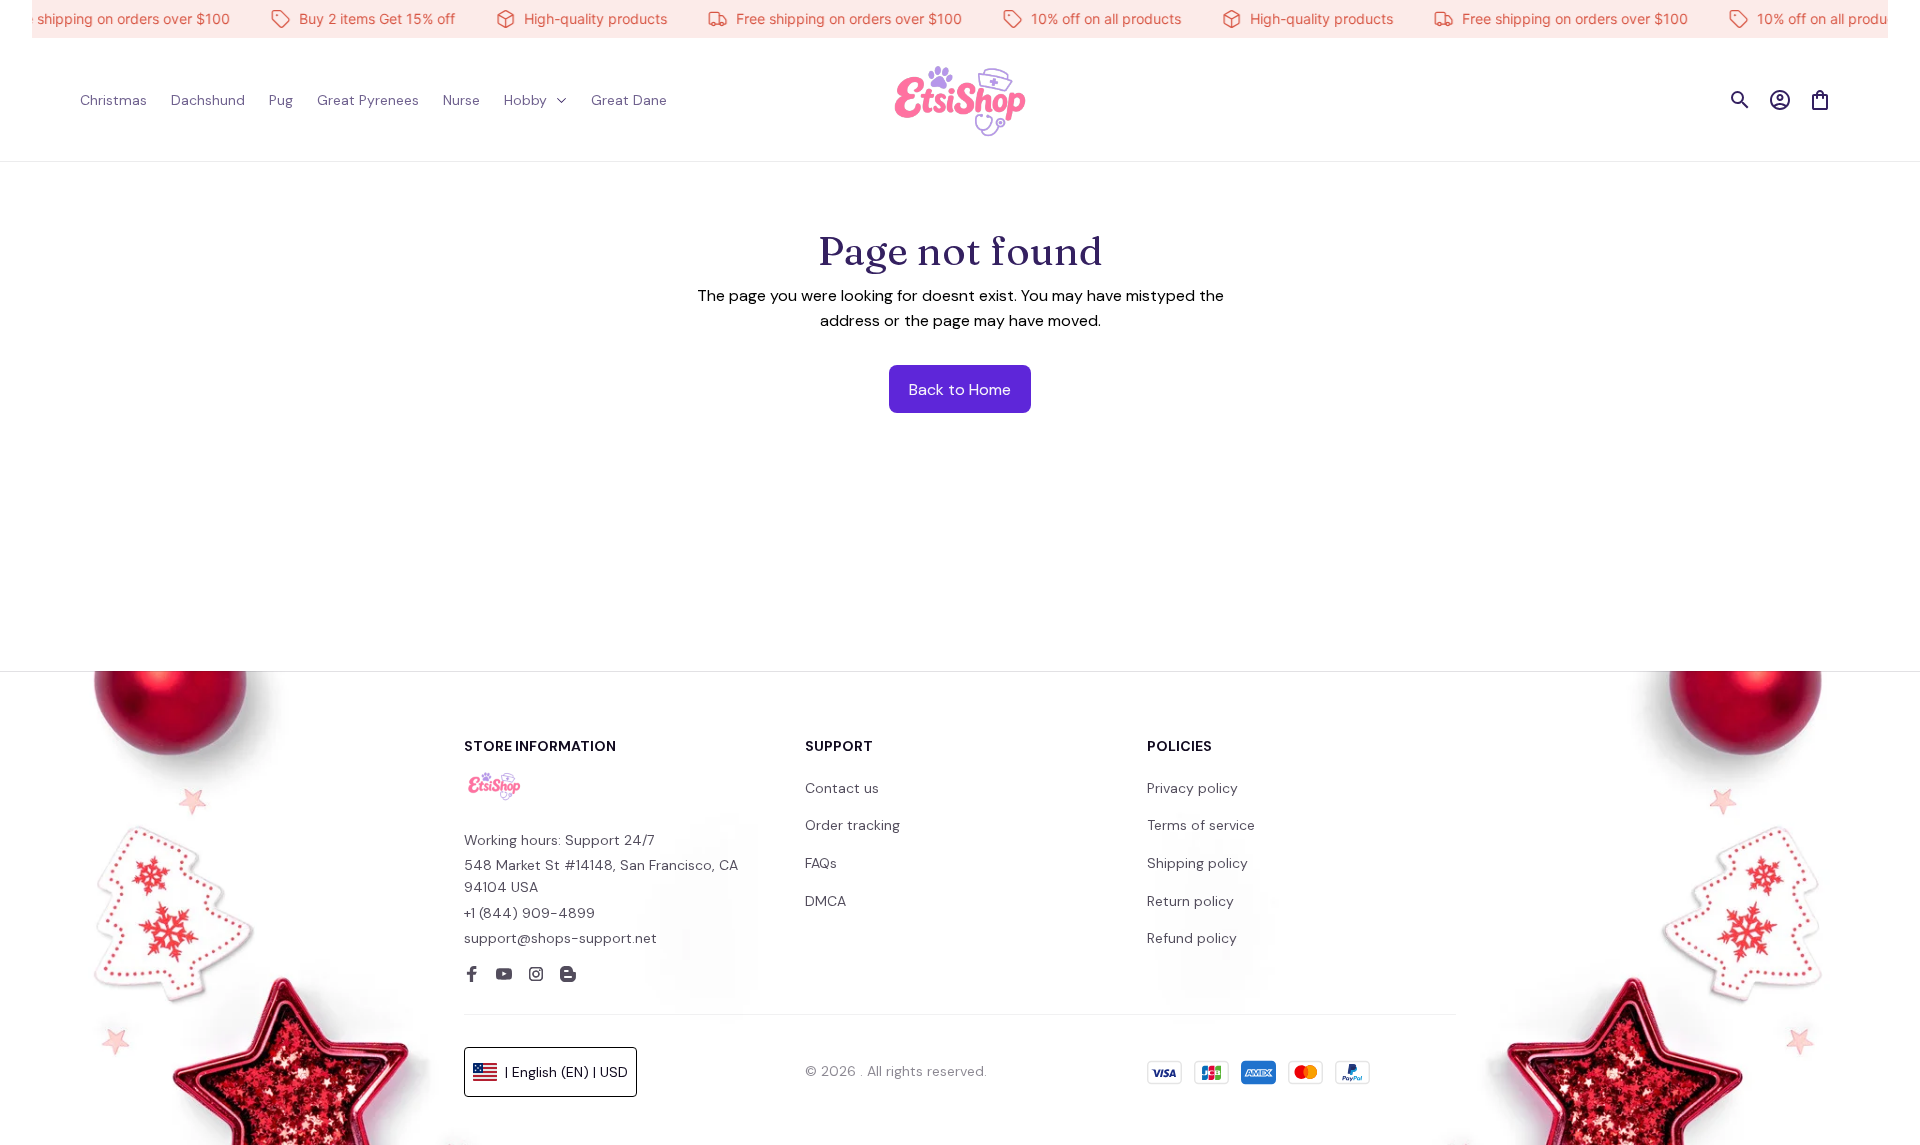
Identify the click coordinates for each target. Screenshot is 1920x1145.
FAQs (821, 863)
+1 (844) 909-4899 (529, 913)
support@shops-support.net (560, 938)
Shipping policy (1197, 863)
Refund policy (1192, 938)
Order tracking (852, 825)
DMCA (825, 901)
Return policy (1190, 901)
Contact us (842, 788)
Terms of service (1201, 825)
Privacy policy (1192, 788)
